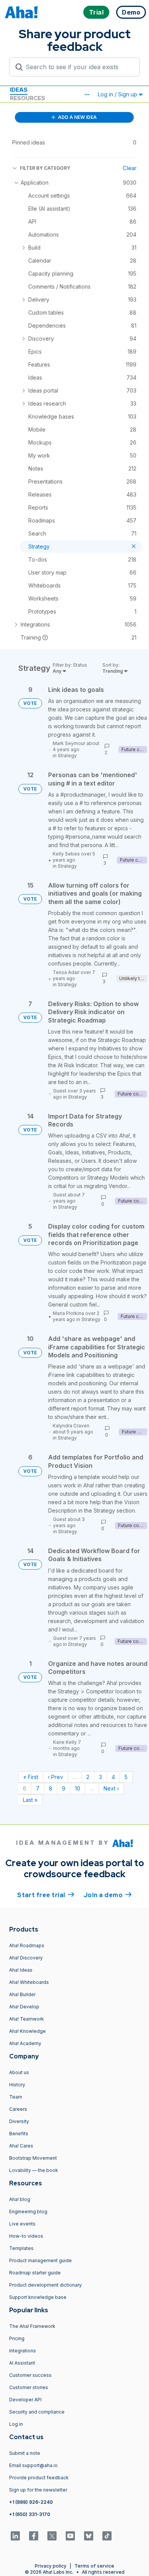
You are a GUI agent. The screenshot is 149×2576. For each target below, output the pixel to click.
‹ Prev (55, 1777)
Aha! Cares (21, 2146)
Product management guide (40, 2260)
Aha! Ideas (21, 1970)
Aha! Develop (24, 2007)
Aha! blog (20, 2199)
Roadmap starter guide (35, 2273)
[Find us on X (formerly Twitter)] (52, 2536)
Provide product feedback (39, 2478)
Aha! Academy (25, 2043)
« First (31, 1777)
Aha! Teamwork (27, 2019)
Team (16, 2097)
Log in (16, 2424)
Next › (111, 1788)
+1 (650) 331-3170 (30, 2514)
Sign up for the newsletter (38, 2490)
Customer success (30, 2375)
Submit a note (25, 2453)
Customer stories (29, 2387)
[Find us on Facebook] (34, 2536)
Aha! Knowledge (28, 2031)
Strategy (67, 756)
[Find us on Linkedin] (15, 2536)
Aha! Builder (22, 1994)
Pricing (17, 2338)
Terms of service (94, 2566)
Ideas (19, 90)
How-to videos (26, 2236)
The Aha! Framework (32, 2326)
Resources (28, 98)
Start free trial (46, 1895)
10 (78, 1788)
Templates (21, 2248)
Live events (22, 2224)
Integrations (23, 2351)
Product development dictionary (45, 2285)
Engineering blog (28, 2212)
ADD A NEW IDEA (77, 117)
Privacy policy (51, 2566)
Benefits (19, 2134)
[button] (87, 94)
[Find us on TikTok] (107, 2536)
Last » (30, 1800)
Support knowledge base (38, 2297)
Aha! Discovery (26, 1958)
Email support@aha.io (33, 2465)
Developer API (25, 2400)
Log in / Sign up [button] (118, 94)
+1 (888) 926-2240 (31, 2502)
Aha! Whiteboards (29, 1982)
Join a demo (108, 1895)
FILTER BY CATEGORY (45, 168)
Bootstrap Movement (33, 2158)
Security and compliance (37, 2412)
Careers (18, 2109)
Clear (130, 168)
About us (19, 2072)
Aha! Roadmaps (27, 1945)
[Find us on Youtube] (70, 2536)
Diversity (19, 2121)
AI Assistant (22, 2363)
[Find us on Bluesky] (89, 2536)
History (17, 2085)
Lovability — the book (34, 2170)
